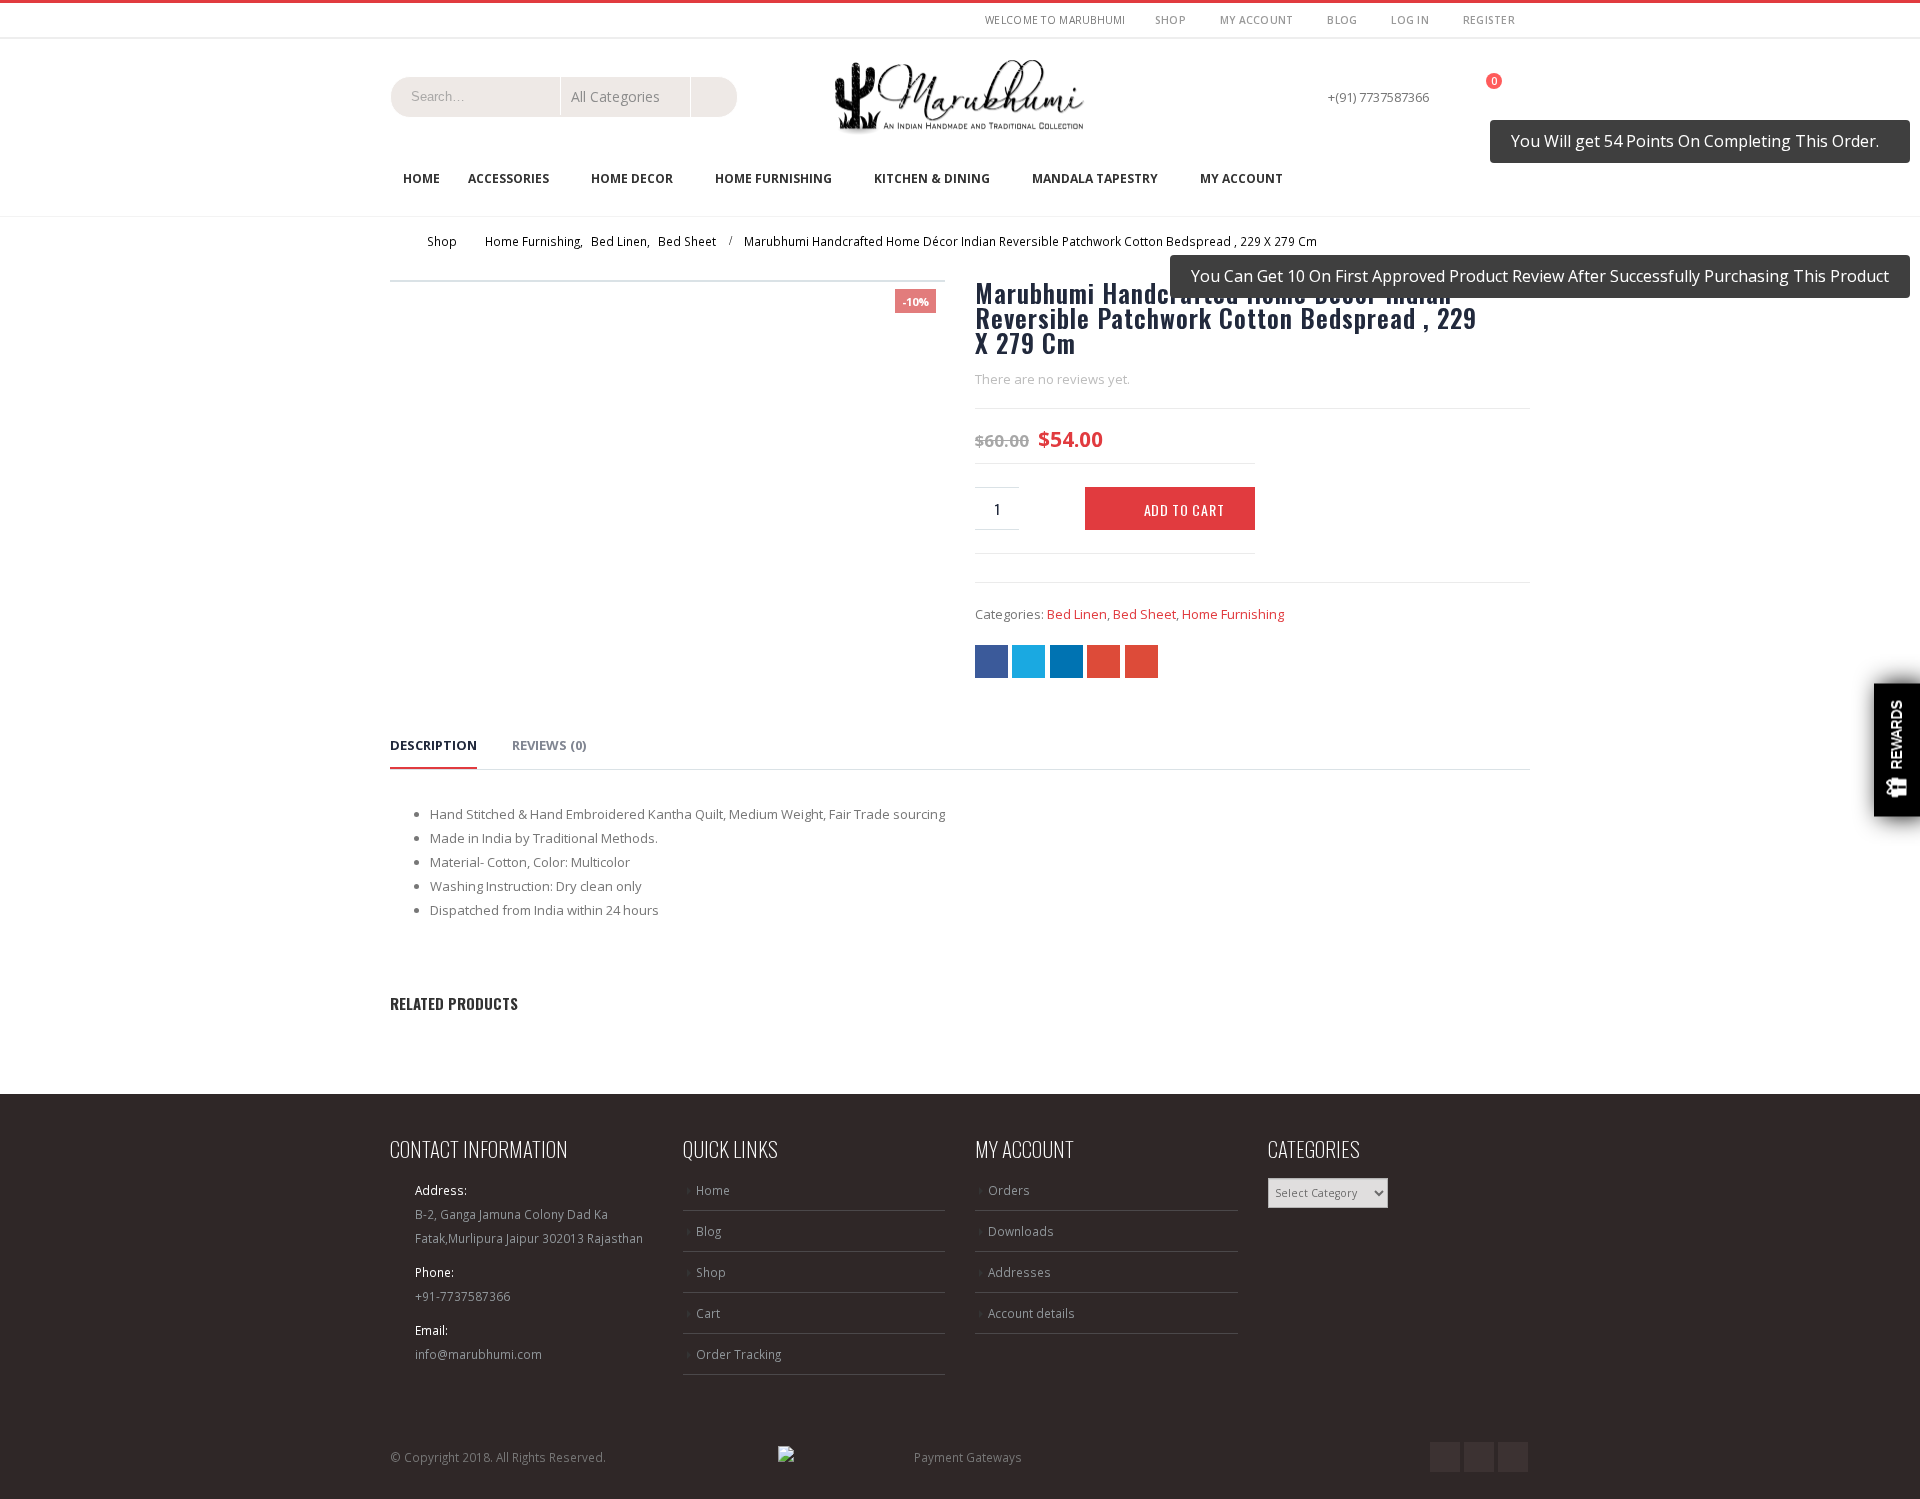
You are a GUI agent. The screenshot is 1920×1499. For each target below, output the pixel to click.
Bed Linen (1077, 614)
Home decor (632, 178)
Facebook (991, 661)
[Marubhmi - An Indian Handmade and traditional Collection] (960, 97)
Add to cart (1184, 509)
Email (1141, 661)
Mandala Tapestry (1095, 178)
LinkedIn (1066, 661)
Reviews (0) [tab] (549, 745)
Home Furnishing (773, 178)
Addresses (1019, 1272)
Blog (1342, 20)
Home (421, 178)
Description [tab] (433, 745)
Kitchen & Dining (932, 178)
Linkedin (1513, 1457)
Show (1897, 749)
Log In (1410, 20)
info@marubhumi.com (478, 1354)
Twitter (1028, 661)
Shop (1170, 20)
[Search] (713, 96)
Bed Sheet (1144, 614)
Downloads (1021, 1231)
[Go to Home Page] (392, 241)
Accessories (508, 178)
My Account (1257, 20)
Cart (708, 1313)
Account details (1031, 1313)
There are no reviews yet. (1052, 379)
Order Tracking (738, 1354)
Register (1489, 20)
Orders (1009, 1190)
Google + (1103, 661)
